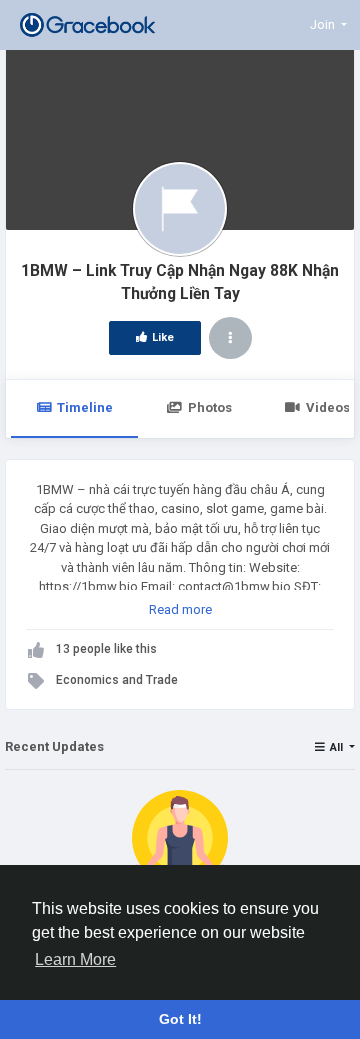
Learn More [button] (75, 959)
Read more (180, 609)
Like (163, 337)
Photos (210, 407)
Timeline (85, 407)
